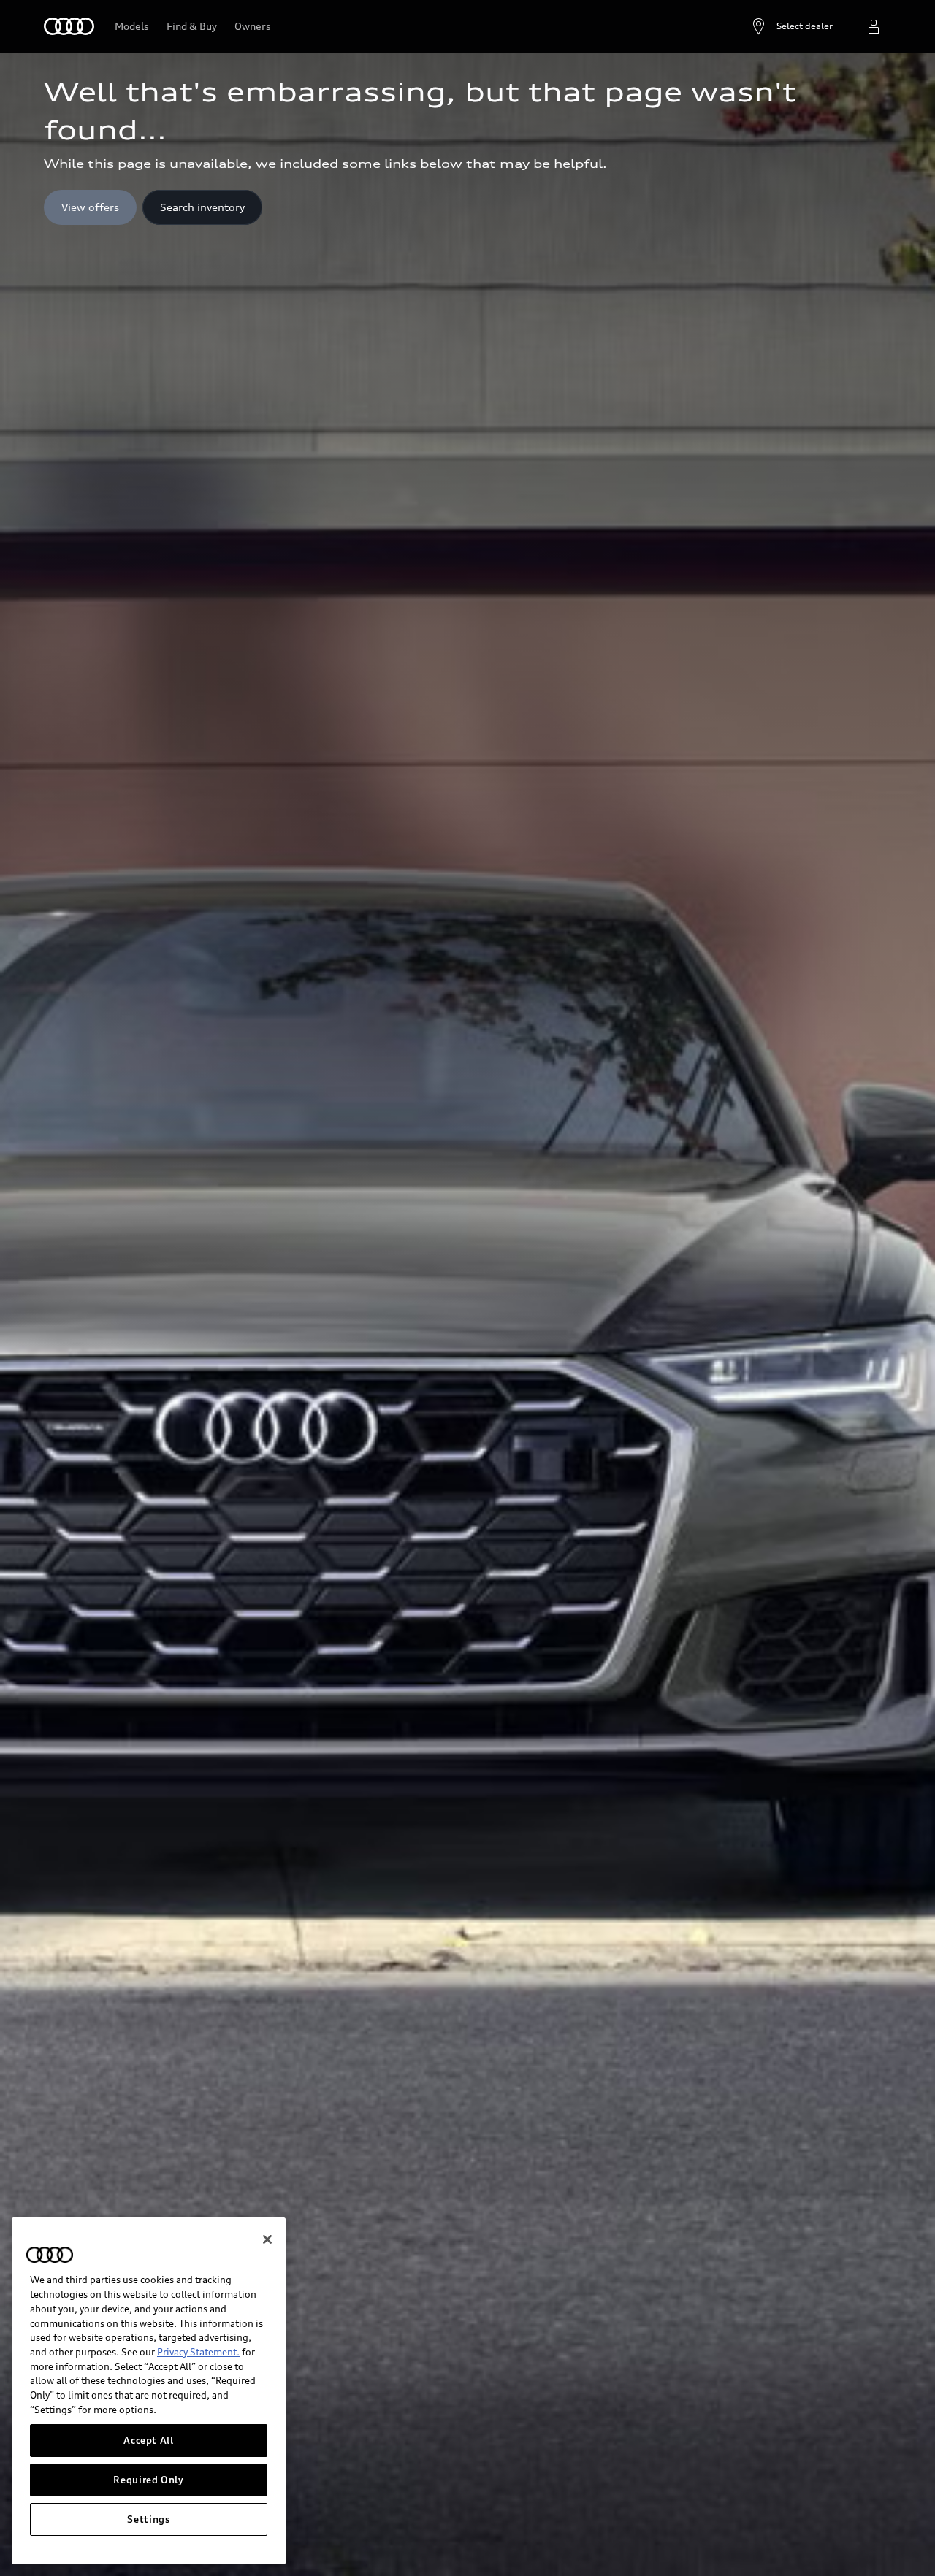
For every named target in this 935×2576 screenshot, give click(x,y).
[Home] (69, 26)
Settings (148, 2519)
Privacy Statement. (198, 2352)
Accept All (149, 2440)
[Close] (267, 2239)
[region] (149, 2391)
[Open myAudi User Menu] (874, 26)
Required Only (149, 2480)
